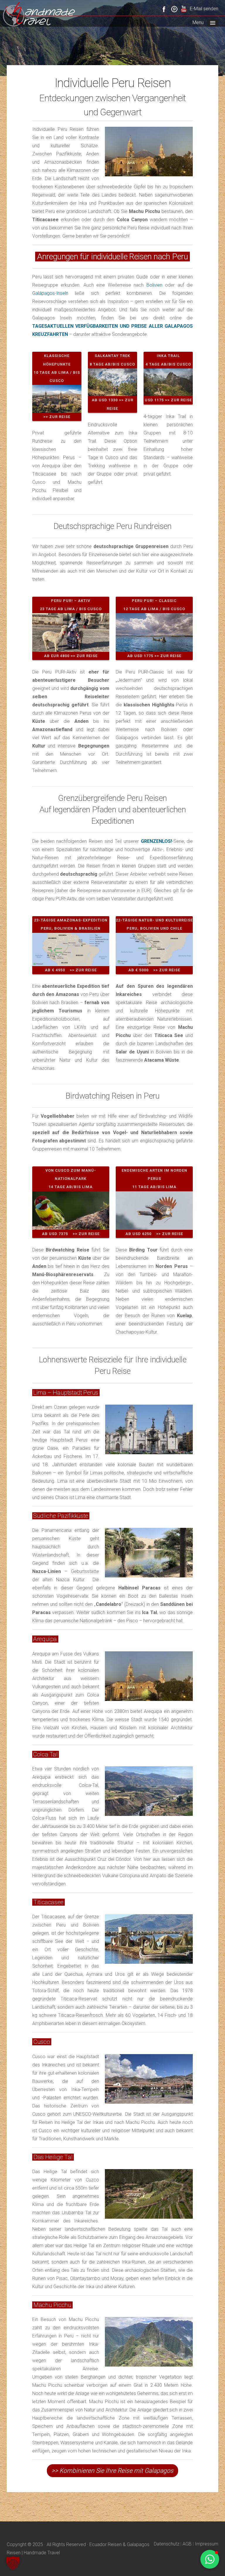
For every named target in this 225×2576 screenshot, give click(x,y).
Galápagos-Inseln (50, 293)
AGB (187, 2544)
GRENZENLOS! (156, 841)
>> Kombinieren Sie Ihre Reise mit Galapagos (112, 2471)
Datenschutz (167, 2544)
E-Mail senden (204, 9)
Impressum (207, 2544)
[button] (13, 2563)
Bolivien (154, 285)
